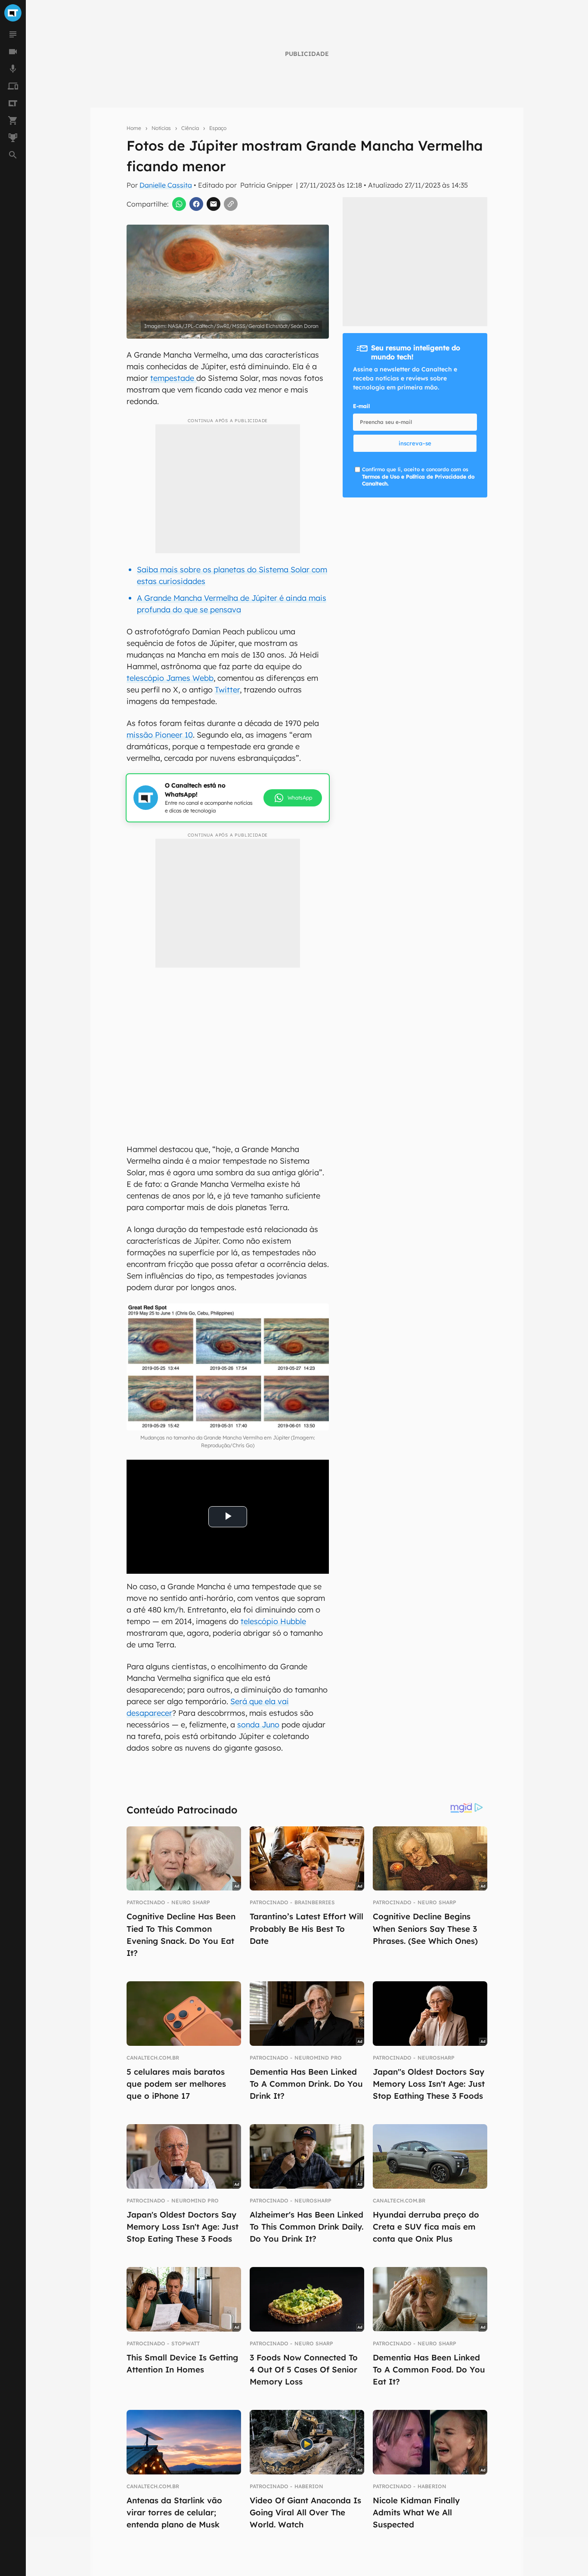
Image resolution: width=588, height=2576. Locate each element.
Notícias (161, 128)
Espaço (218, 128)
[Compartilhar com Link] (231, 204)
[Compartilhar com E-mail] (214, 204)
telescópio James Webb (170, 678)
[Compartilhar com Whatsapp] (179, 204)
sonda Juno (258, 1725)
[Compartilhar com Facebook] (196, 204)
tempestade (173, 378)
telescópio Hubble (273, 1621)
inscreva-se (415, 443)
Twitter (227, 690)
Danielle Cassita (166, 185)
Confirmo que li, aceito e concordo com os (418, 477)
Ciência (190, 128)
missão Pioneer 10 (160, 735)
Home (134, 128)
